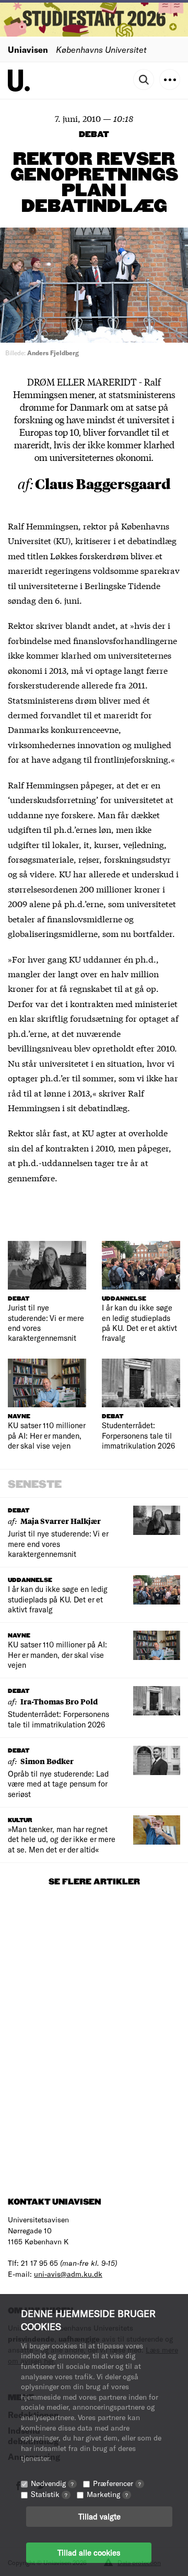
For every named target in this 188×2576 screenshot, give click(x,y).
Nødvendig (52, 2483)
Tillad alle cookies (89, 2552)
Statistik (49, 2494)
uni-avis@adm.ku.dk (68, 2274)
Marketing (107, 2494)
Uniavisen (28, 49)
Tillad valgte (99, 2516)
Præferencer (117, 2483)
